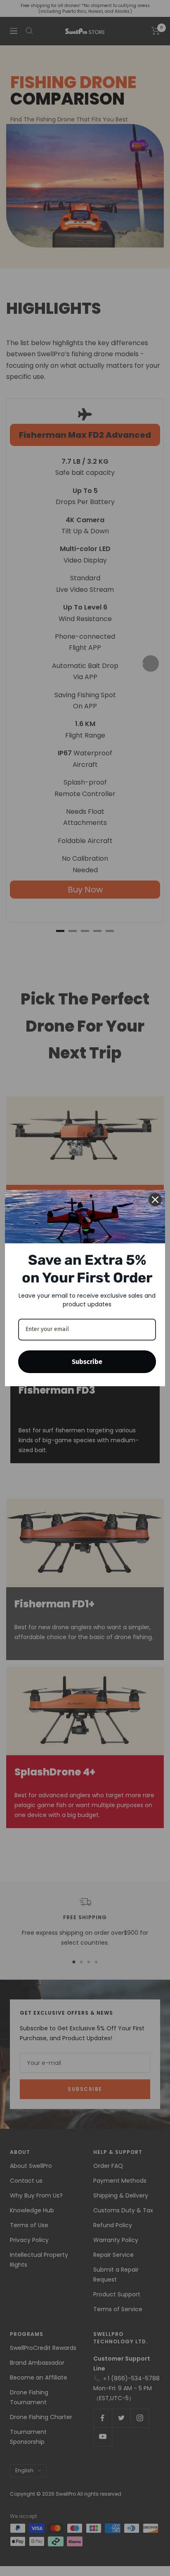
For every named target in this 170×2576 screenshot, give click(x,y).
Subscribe (87, 1362)
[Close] (155, 1200)
